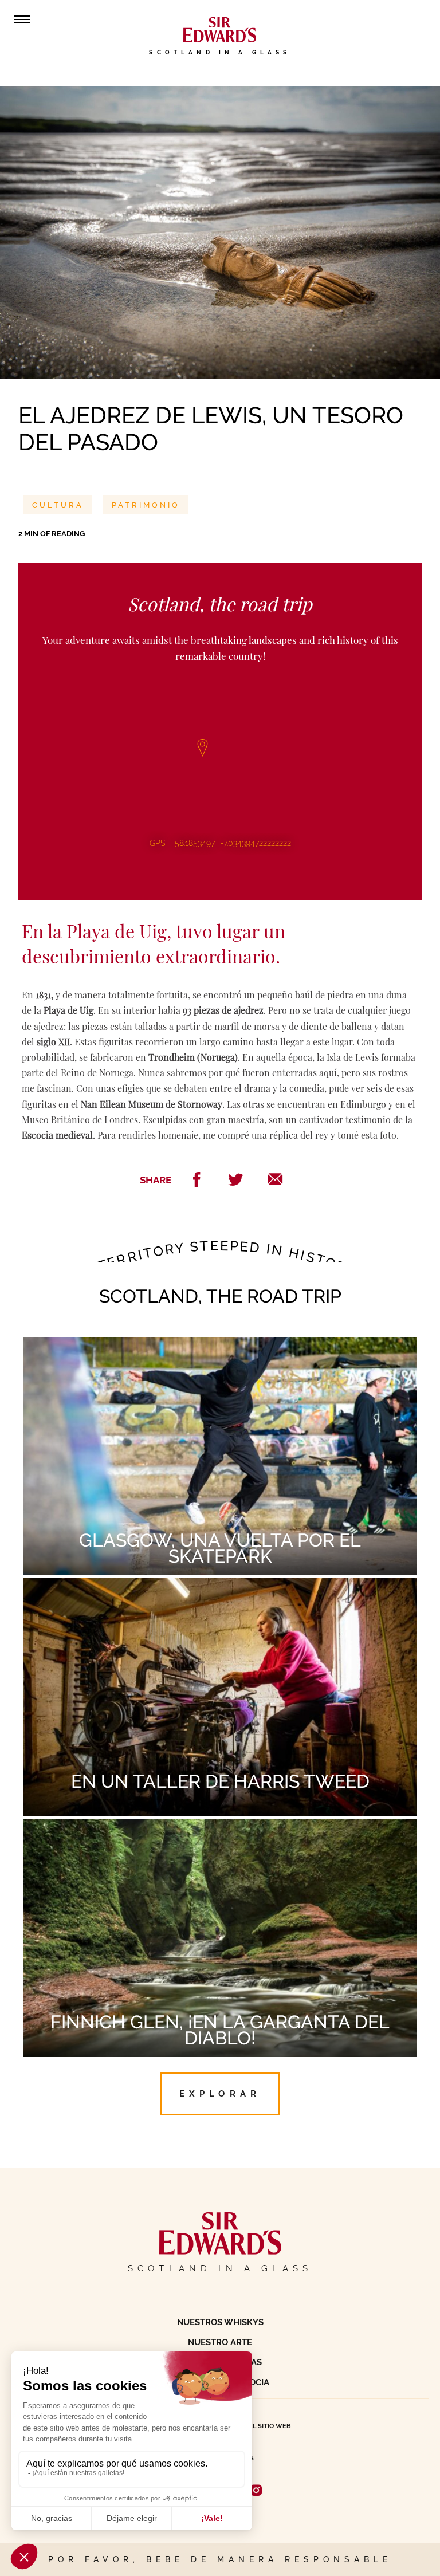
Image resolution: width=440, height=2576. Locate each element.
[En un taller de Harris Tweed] (220, 1589)
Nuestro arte (220, 2342)
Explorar (220, 2093)
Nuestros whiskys (220, 2322)
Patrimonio (146, 505)
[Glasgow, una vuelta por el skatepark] (220, 1348)
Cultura (58, 505)
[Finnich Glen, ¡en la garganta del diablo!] (220, 1830)
